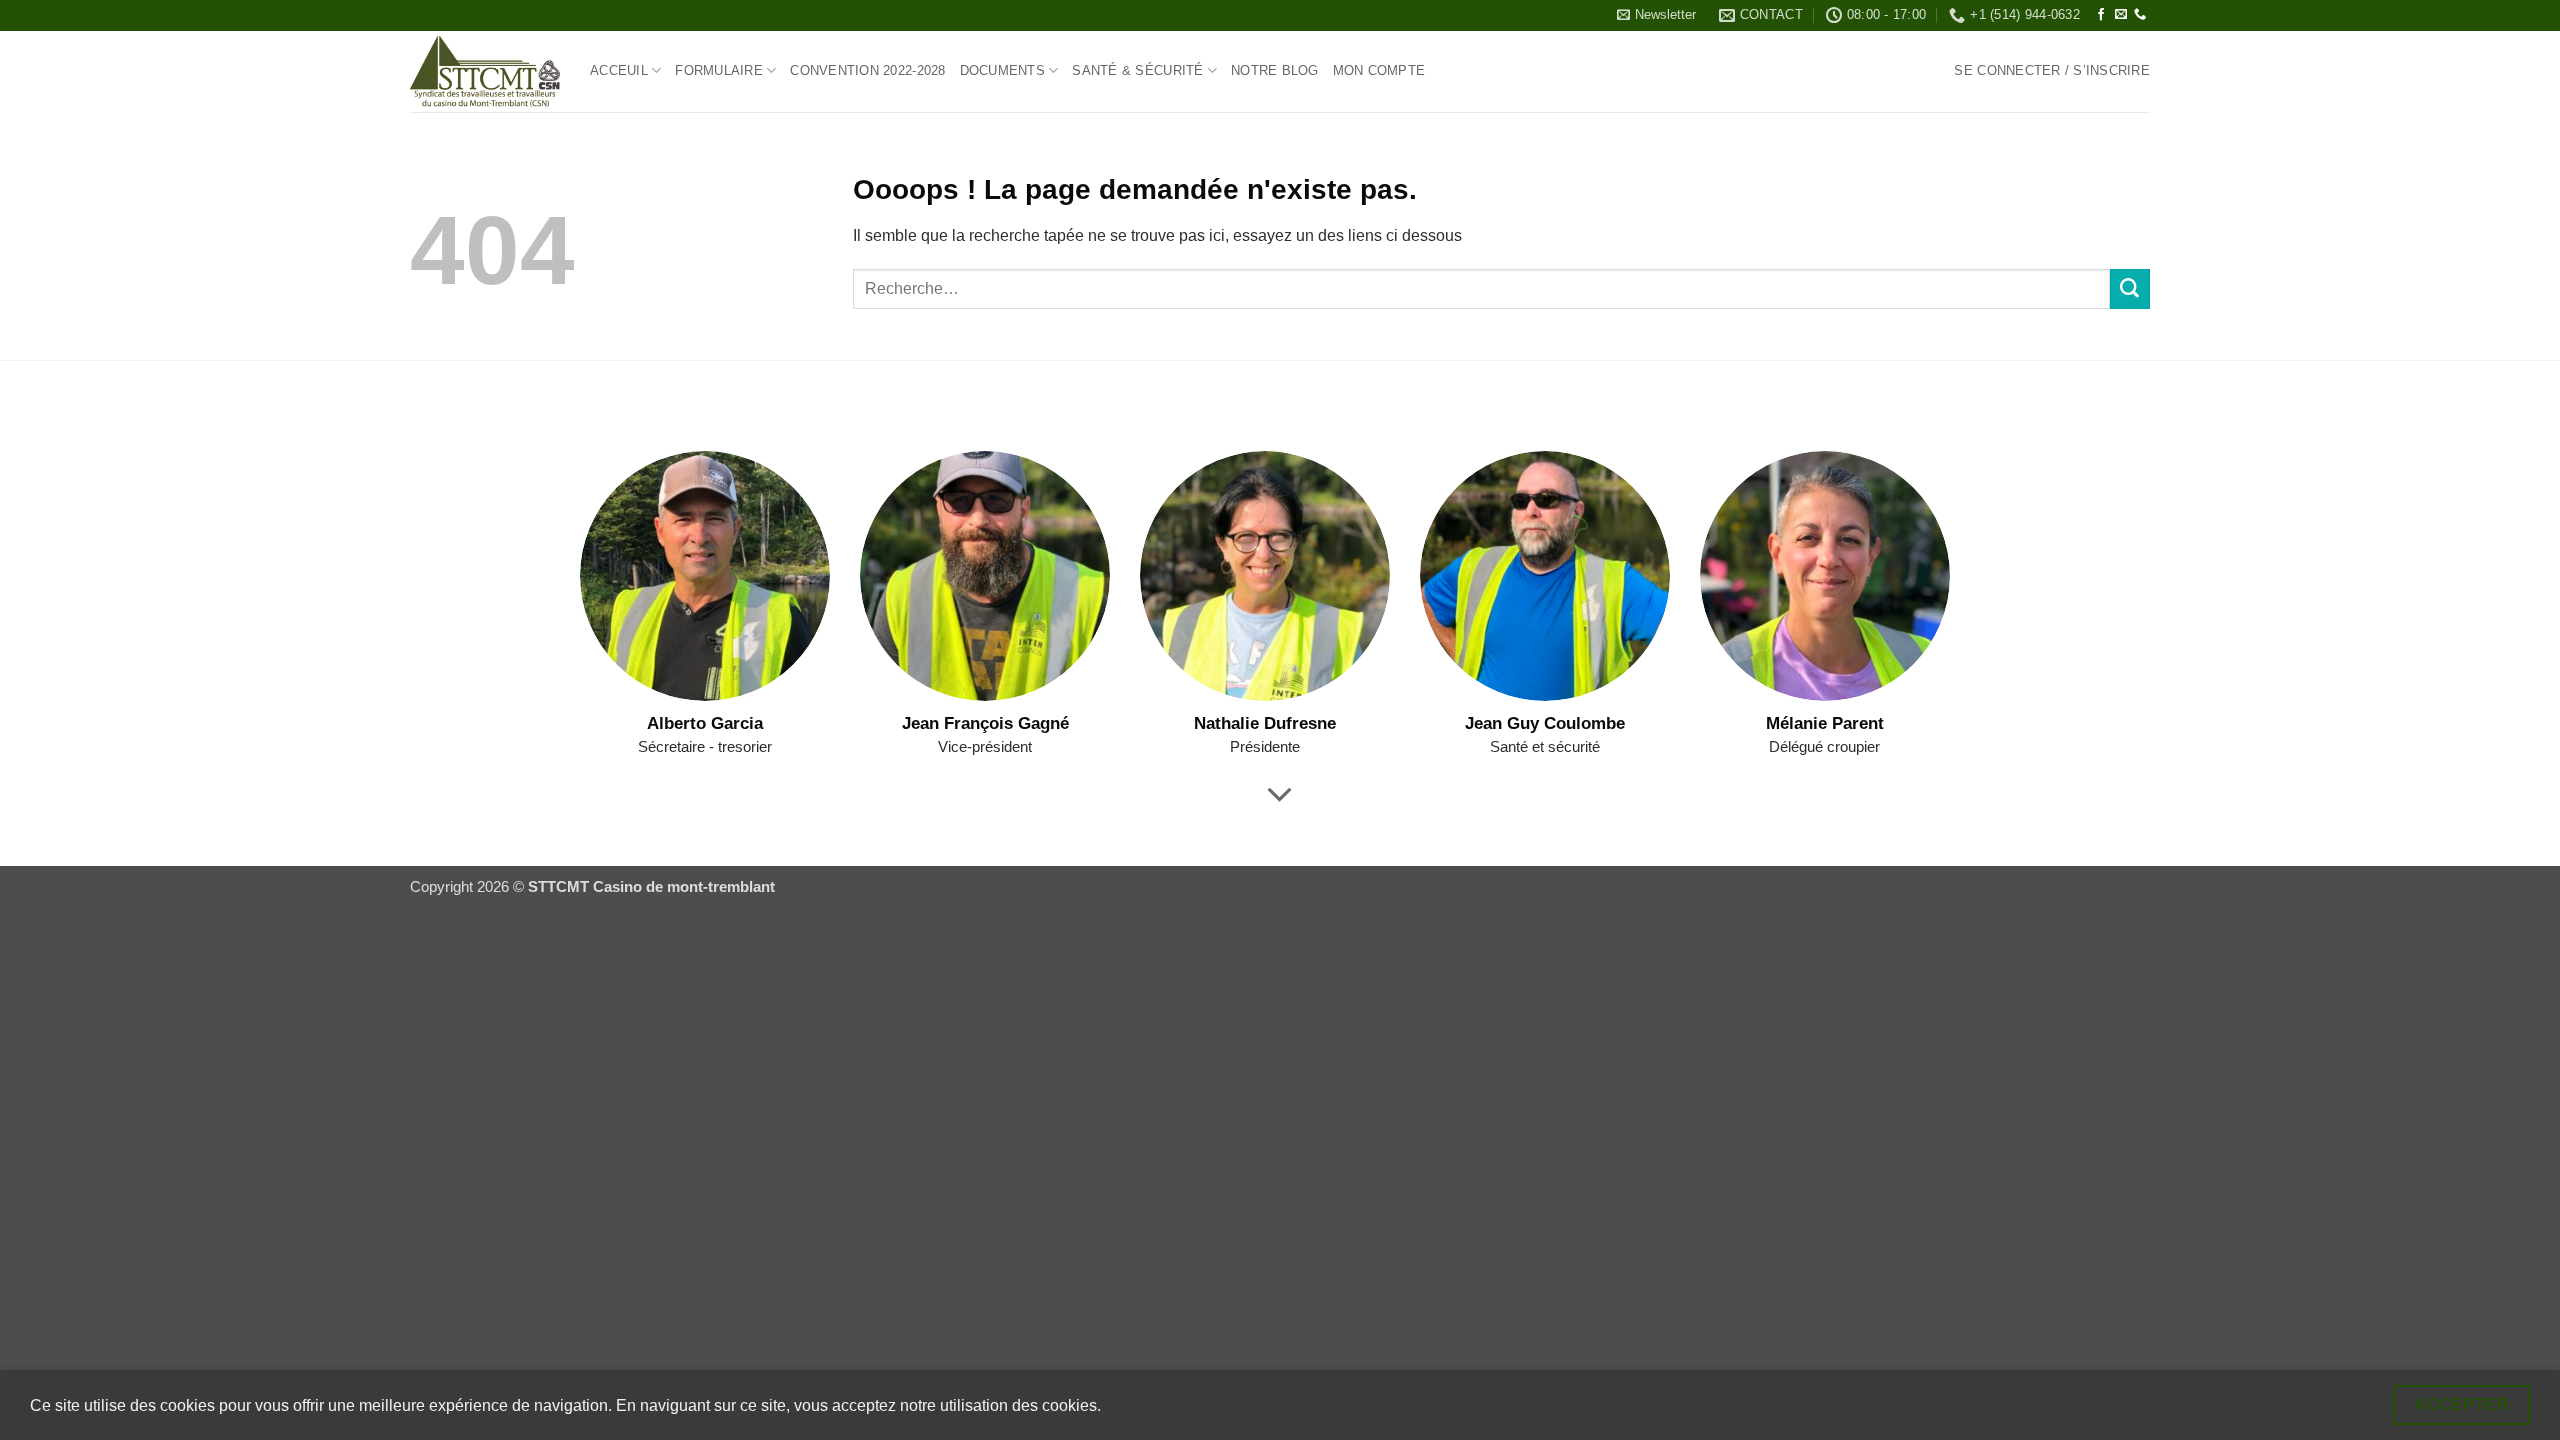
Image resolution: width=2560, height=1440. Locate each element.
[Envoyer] (2130, 289)
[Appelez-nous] (2140, 15)
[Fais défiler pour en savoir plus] (1280, 796)
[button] (1656, 15)
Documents (1002, 70)
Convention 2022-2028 (867, 70)
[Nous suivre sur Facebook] (2101, 15)
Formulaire (719, 70)
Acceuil (619, 70)
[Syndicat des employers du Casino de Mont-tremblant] (485, 71)
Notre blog (1275, 70)
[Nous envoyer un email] (2121, 15)
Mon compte (1379, 70)
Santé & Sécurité (1137, 70)
